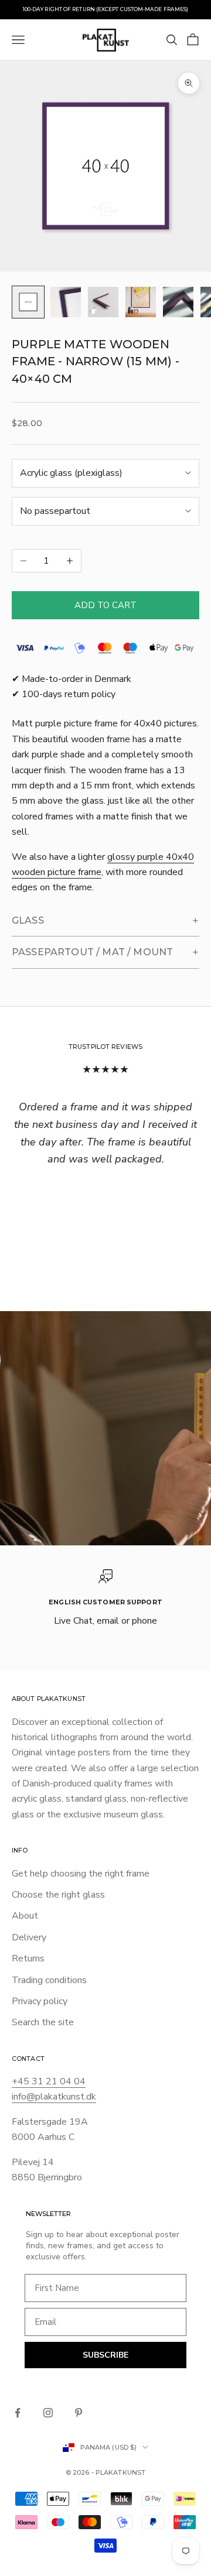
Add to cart (105, 605)
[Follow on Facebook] (18, 2413)
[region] (105, 1599)
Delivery (29, 1937)
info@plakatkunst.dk (54, 2097)
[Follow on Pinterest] (79, 2413)
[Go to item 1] (28, 302)
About (25, 1916)
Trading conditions (49, 1980)
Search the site (43, 2022)
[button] (105, 921)
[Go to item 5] (178, 302)
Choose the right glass (58, 1895)
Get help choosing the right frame (81, 1874)
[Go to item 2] (66, 302)
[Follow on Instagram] (48, 2413)
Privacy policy (40, 2001)
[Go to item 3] (103, 302)
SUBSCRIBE (105, 2355)
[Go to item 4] (141, 302)
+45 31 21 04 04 (49, 2081)
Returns (28, 1958)
